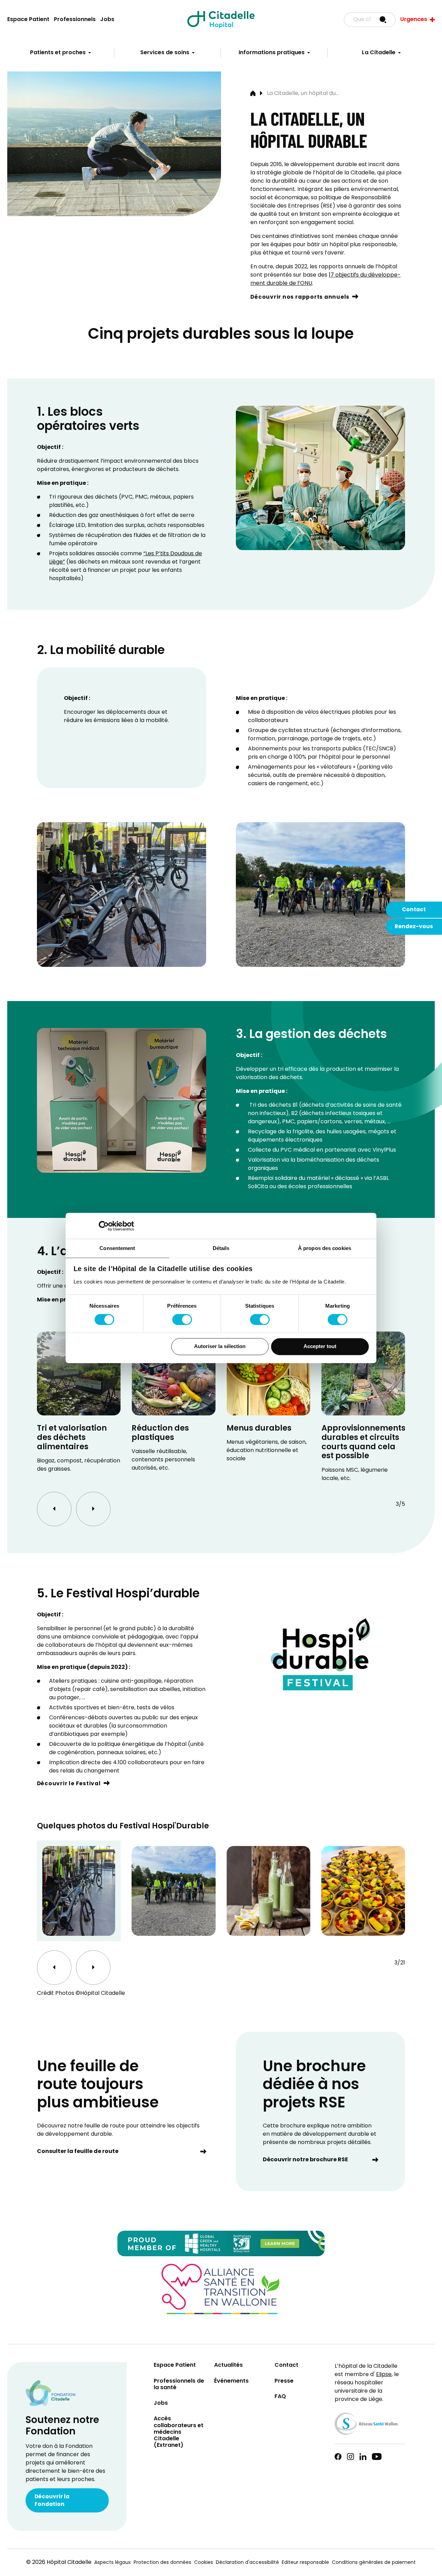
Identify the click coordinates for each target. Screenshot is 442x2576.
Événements (231, 2381)
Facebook (338, 2457)
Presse (284, 2381)
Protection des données (162, 2563)
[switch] (182, 1319)
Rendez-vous (414, 927)
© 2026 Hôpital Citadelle (59, 2563)
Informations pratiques (272, 53)
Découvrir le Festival (69, 1784)
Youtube (377, 2457)
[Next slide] (93, 1509)
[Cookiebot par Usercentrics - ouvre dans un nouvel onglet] (104, 1226)
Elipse (384, 2375)
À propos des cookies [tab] (325, 1248)
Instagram (350, 2457)
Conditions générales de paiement (374, 2563)
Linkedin (363, 2457)
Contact (414, 910)
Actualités (228, 2366)
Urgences (414, 20)
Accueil (253, 94)
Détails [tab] (221, 1248)
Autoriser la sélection (220, 1347)
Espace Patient (28, 20)
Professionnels (75, 20)
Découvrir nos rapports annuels (300, 297)
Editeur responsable (305, 2563)
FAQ (280, 2397)
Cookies (204, 2563)
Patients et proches (58, 53)
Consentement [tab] (117, 1248)
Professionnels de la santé (179, 2385)
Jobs (107, 20)
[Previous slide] (54, 1509)
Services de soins (165, 53)
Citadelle (221, 20)
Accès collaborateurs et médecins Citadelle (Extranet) (179, 2432)
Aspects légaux (113, 2563)
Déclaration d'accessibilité (247, 2563)
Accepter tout (320, 1347)
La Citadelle (379, 53)
